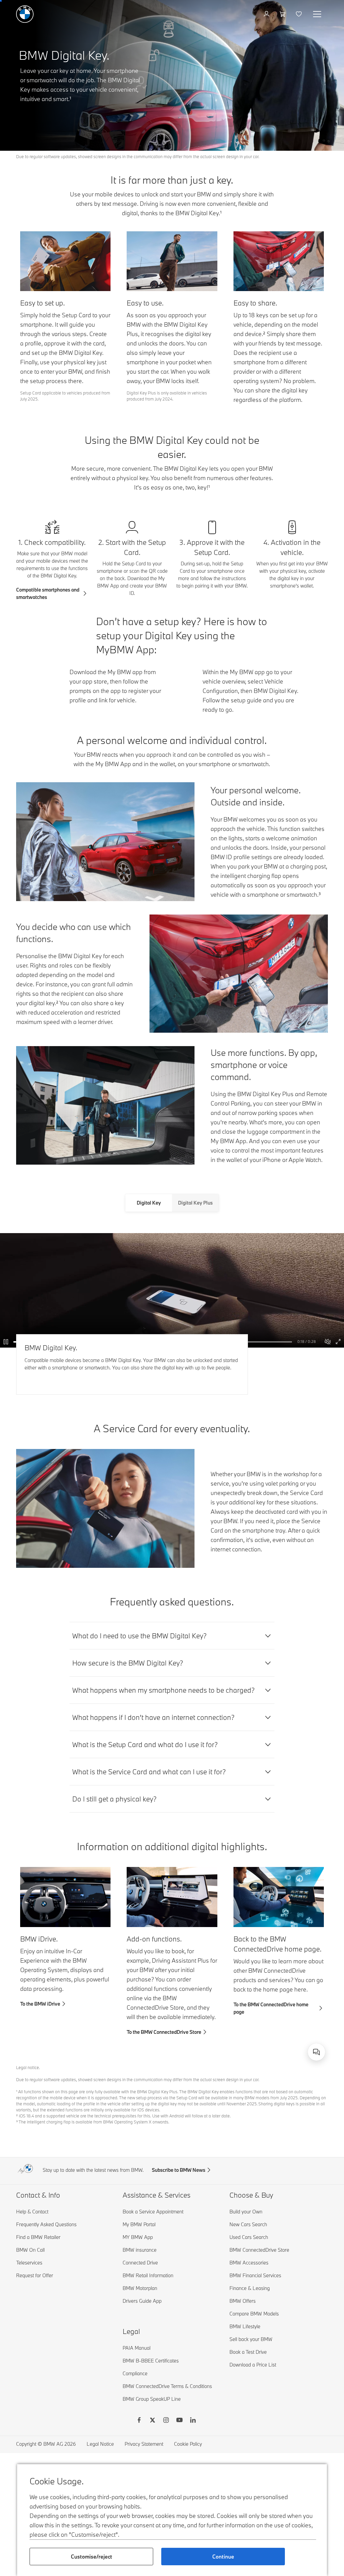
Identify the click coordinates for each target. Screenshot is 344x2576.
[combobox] (316, 2052)
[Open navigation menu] (318, 14)
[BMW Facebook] (139, 2421)
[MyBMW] (267, 14)
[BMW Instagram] (166, 2421)
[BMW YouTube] (179, 2421)
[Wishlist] (299, 14)
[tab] (149, 1203)
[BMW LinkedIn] (193, 2421)
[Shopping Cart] (283, 14)
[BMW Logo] (25, 14)
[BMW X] (153, 2421)
